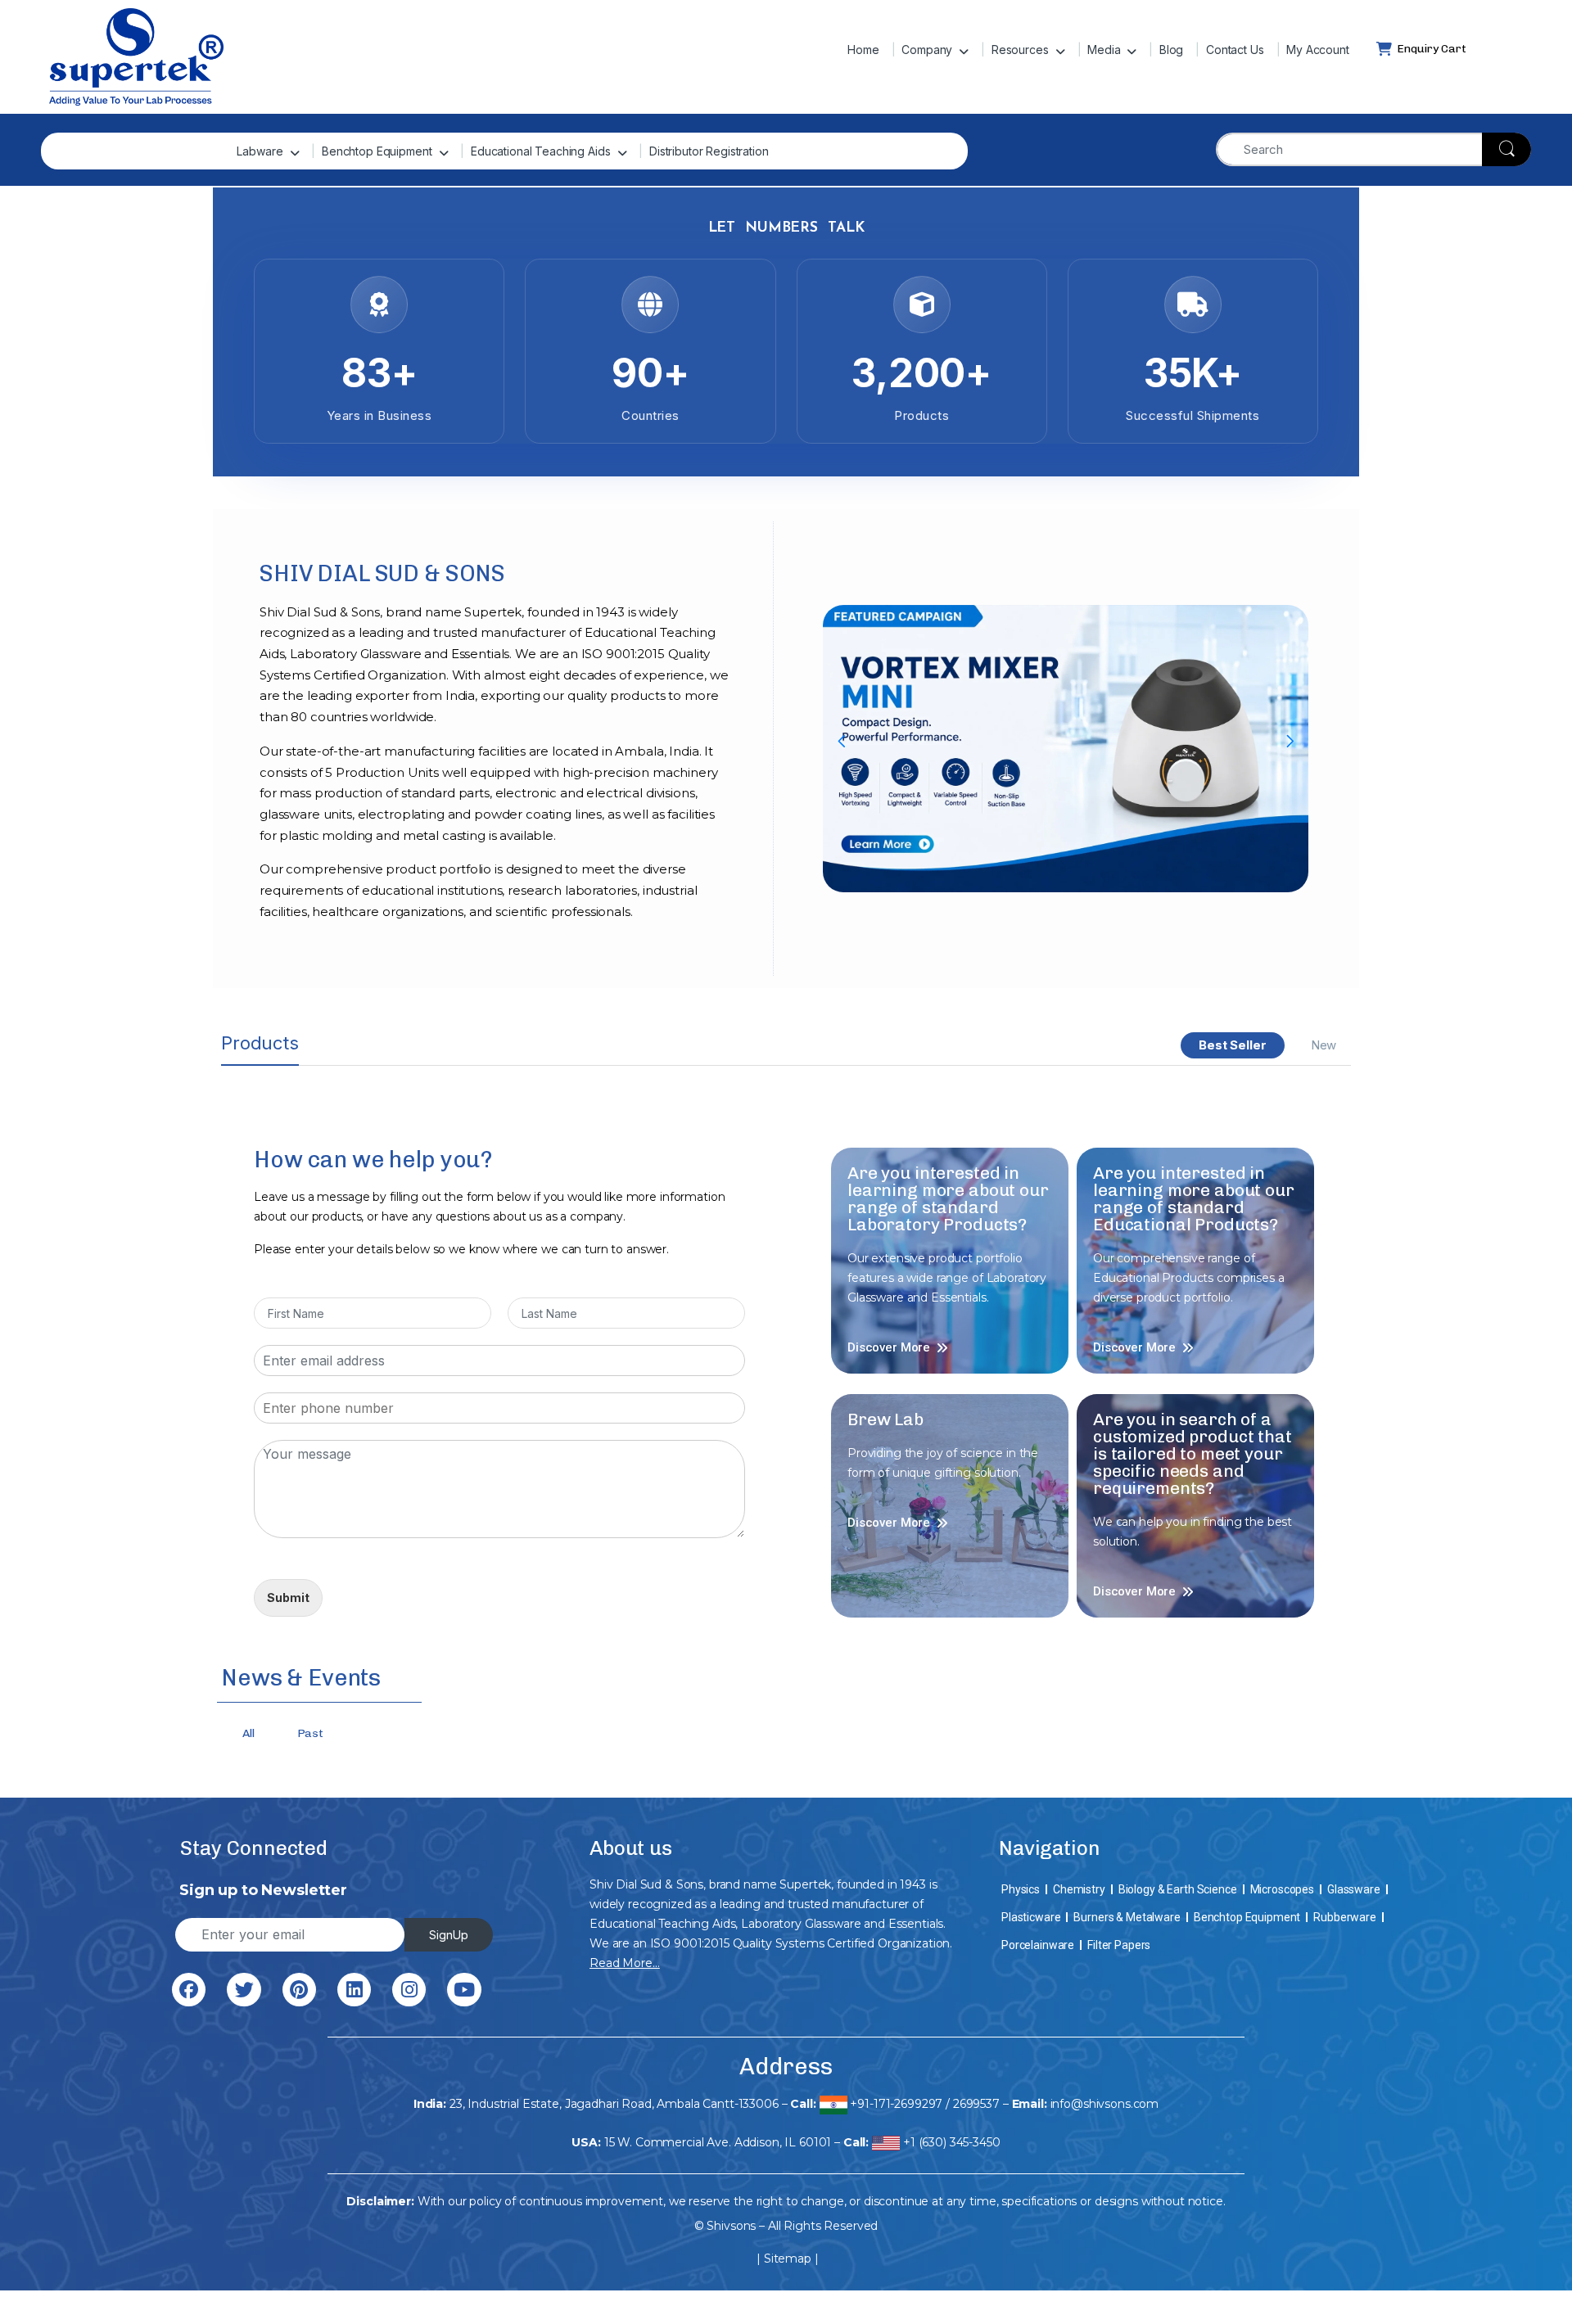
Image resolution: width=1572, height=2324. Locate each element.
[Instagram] (409, 1990)
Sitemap (788, 2259)
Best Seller (1232, 1045)
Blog (1171, 50)
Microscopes (1282, 1889)
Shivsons (731, 2226)
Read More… (625, 1963)
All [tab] (248, 1733)
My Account (1318, 50)
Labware (260, 151)
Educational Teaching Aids (541, 151)
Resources (1020, 50)
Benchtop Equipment (377, 151)
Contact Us (1235, 50)
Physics (1021, 1889)
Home (863, 50)
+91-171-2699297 (896, 2104)
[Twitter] (244, 1990)
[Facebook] (189, 1990)
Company (927, 50)
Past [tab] (310, 1733)
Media (1104, 50)
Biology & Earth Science (1178, 1889)
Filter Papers (1119, 1945)
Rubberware (1345, 1917)
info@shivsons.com (1105, 2104)
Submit (288, 1597)
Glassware (1354, 1889)
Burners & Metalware (1127, 1917)
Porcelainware (1038, 1945)
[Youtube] (464, 1990)
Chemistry (1079, 1889)
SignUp (449, 1935)
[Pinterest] (299, 1990)
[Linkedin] (354, 1990)
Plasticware (1031, 1917)
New (1324, 1045)
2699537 (976, 2104)
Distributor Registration (709, 151)
